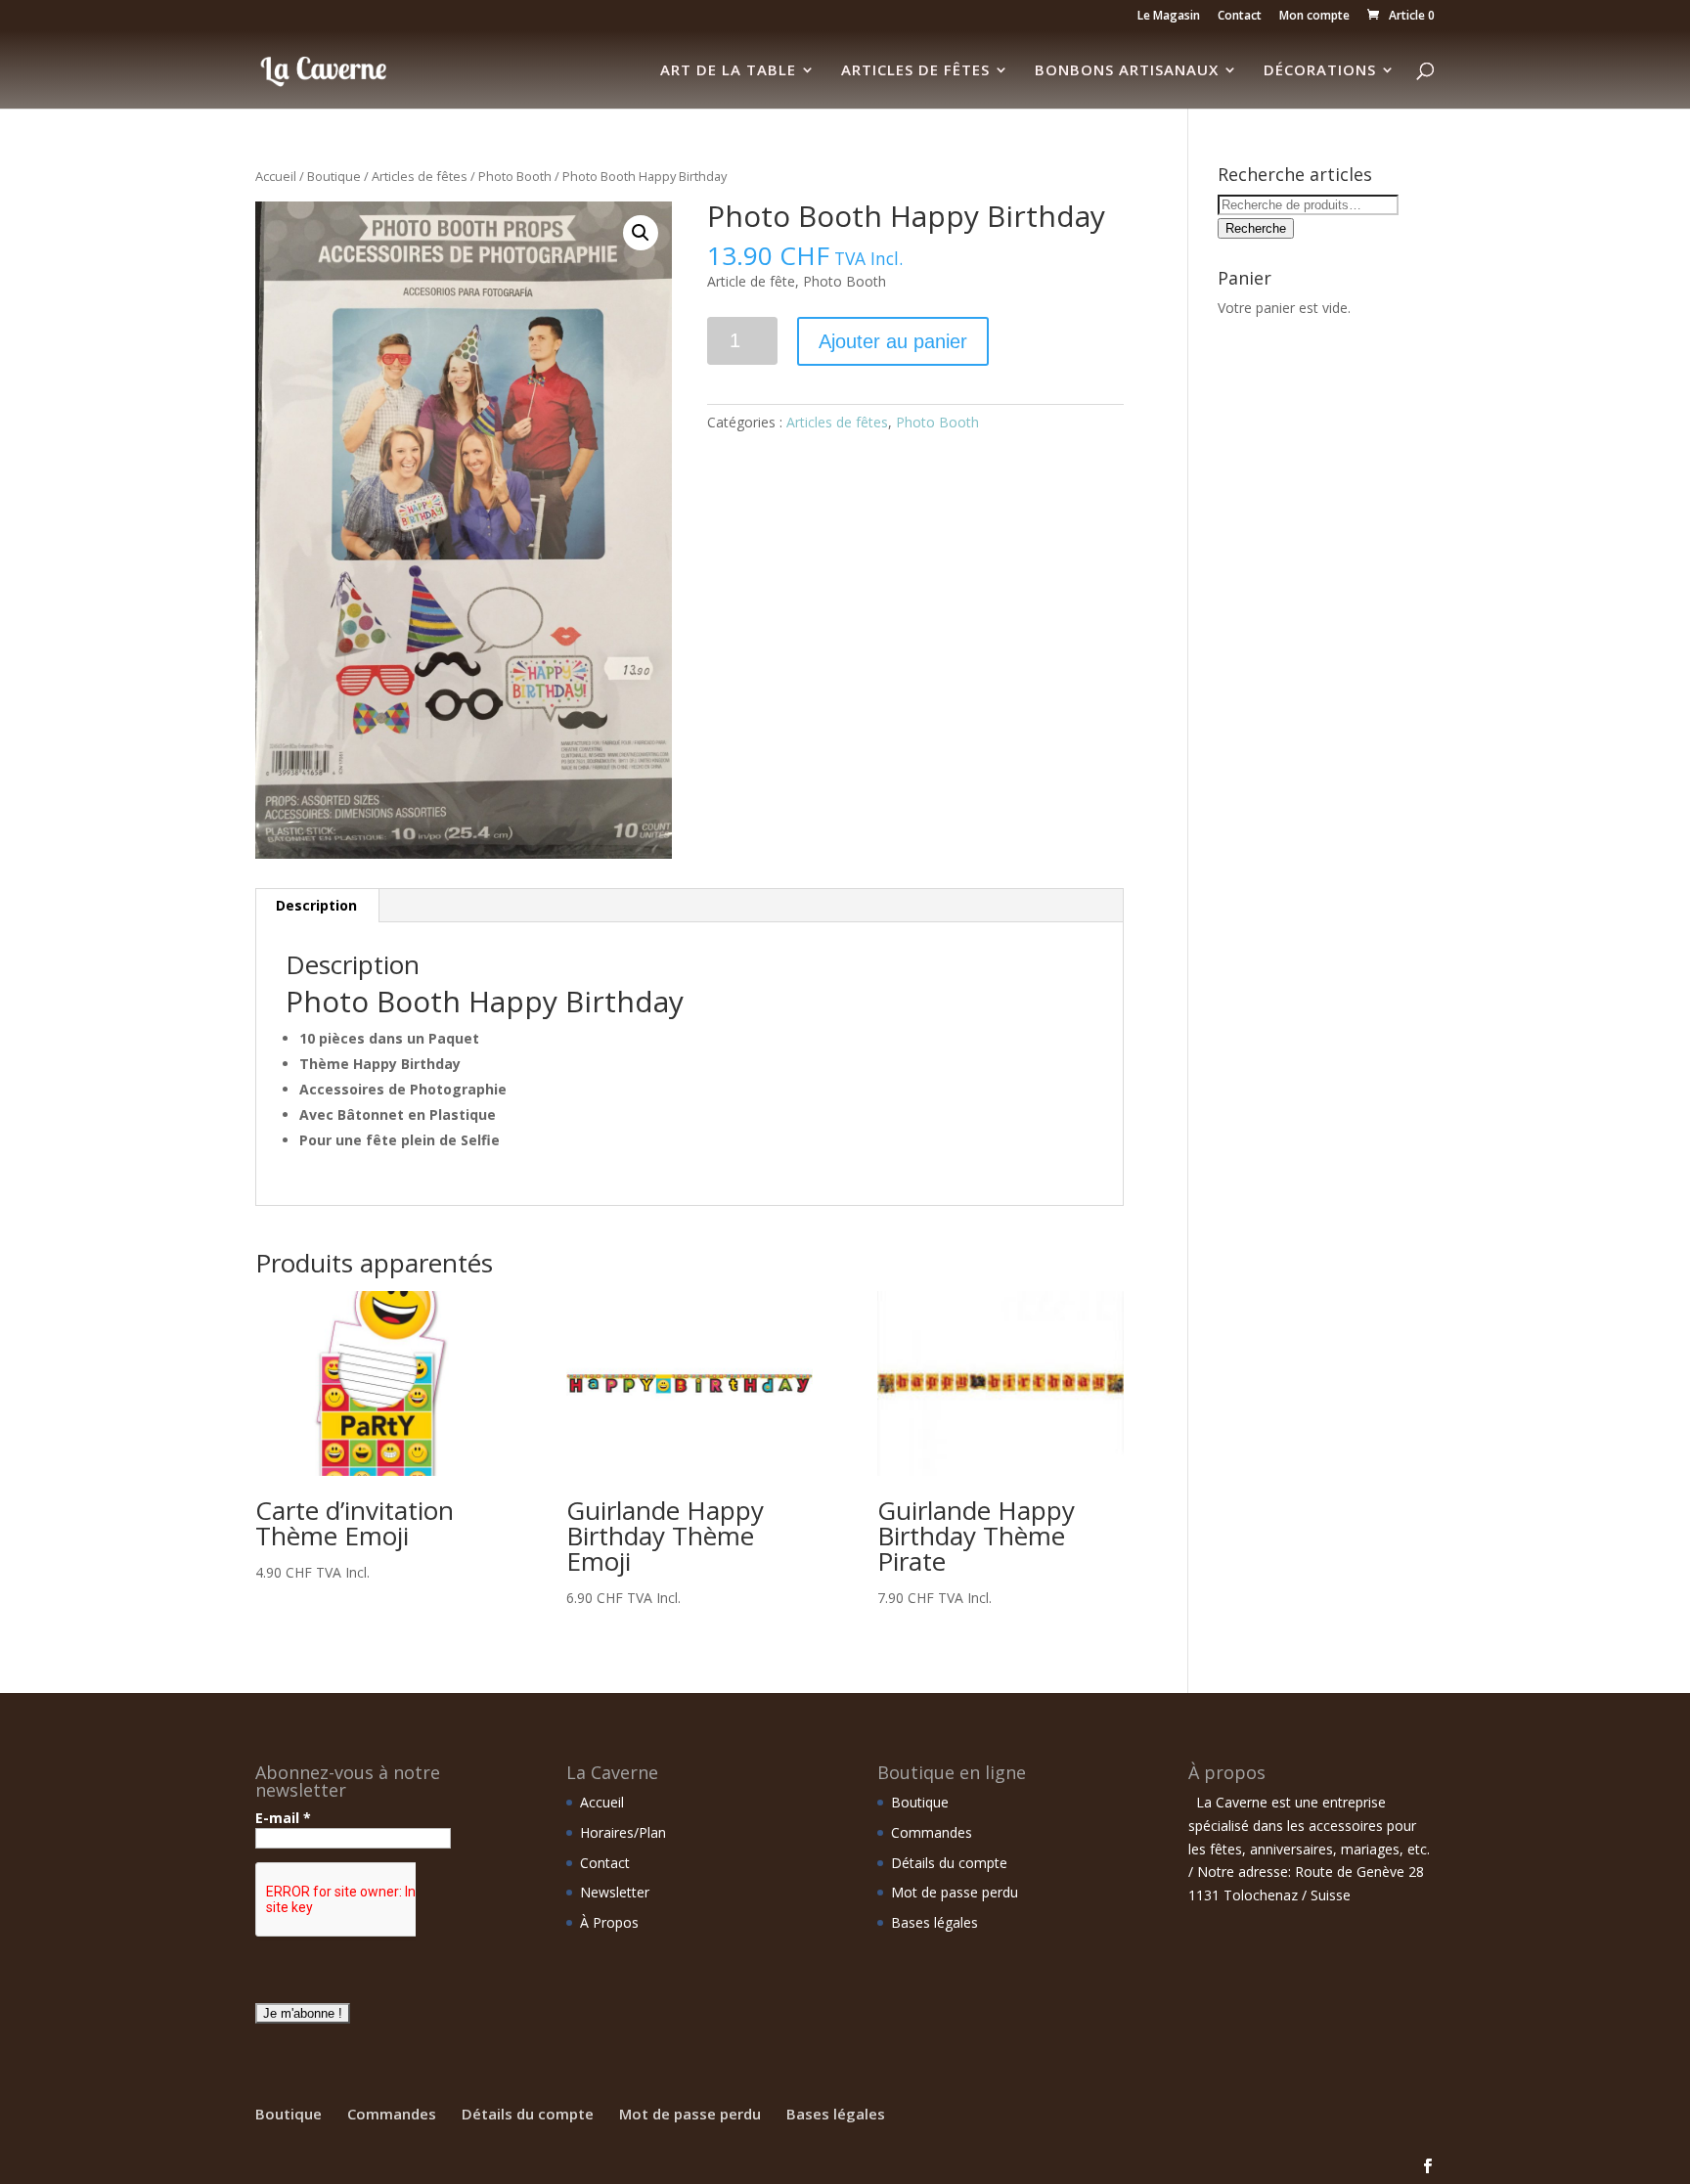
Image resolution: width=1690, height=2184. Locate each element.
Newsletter (615, 1892)
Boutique (334, 176)
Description (316, 905)
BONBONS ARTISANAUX (1127, 71)
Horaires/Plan (623, 1832)
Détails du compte (949, 1863)
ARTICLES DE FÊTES (915, 71)
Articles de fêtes (420, 176)
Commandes (932, 1832)
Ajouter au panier (893, 341)
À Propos (609, 1922)
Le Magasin (1169, 17)
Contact (1240, 17)
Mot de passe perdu (955, 1892)
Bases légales (934, 1922)
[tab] (317, 906)
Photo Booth (515, 176)
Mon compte (1314, 17)
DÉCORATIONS (1320, 71)
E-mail (283, 1818)
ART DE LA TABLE (728, 71)
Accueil (276, 176)
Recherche (1256, 228)
